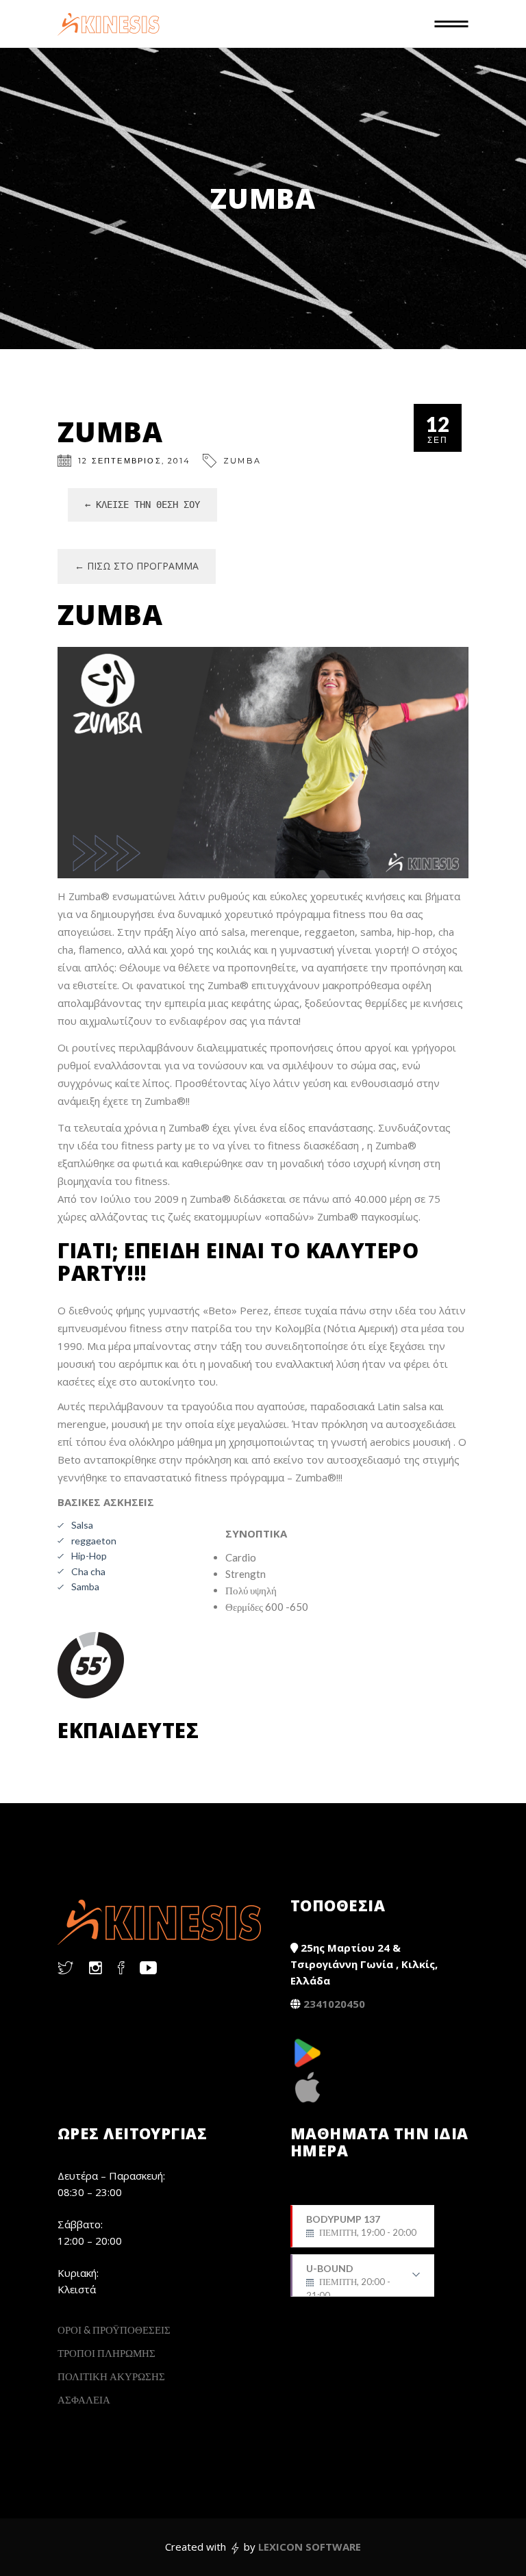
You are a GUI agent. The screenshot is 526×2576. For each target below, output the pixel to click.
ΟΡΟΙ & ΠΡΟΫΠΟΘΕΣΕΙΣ (114, 2330)
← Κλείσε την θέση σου (142, 505)
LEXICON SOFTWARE (310, 2547)
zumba (242, 461)
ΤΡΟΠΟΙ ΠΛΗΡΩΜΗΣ (107, 2353)
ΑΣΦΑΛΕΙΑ (84, 2399)
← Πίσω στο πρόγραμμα (137, 566)
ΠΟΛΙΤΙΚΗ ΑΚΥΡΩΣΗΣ (111, 2376)
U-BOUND (348, 2280)
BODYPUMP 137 (361, 2226)
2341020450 (334, 2004)
